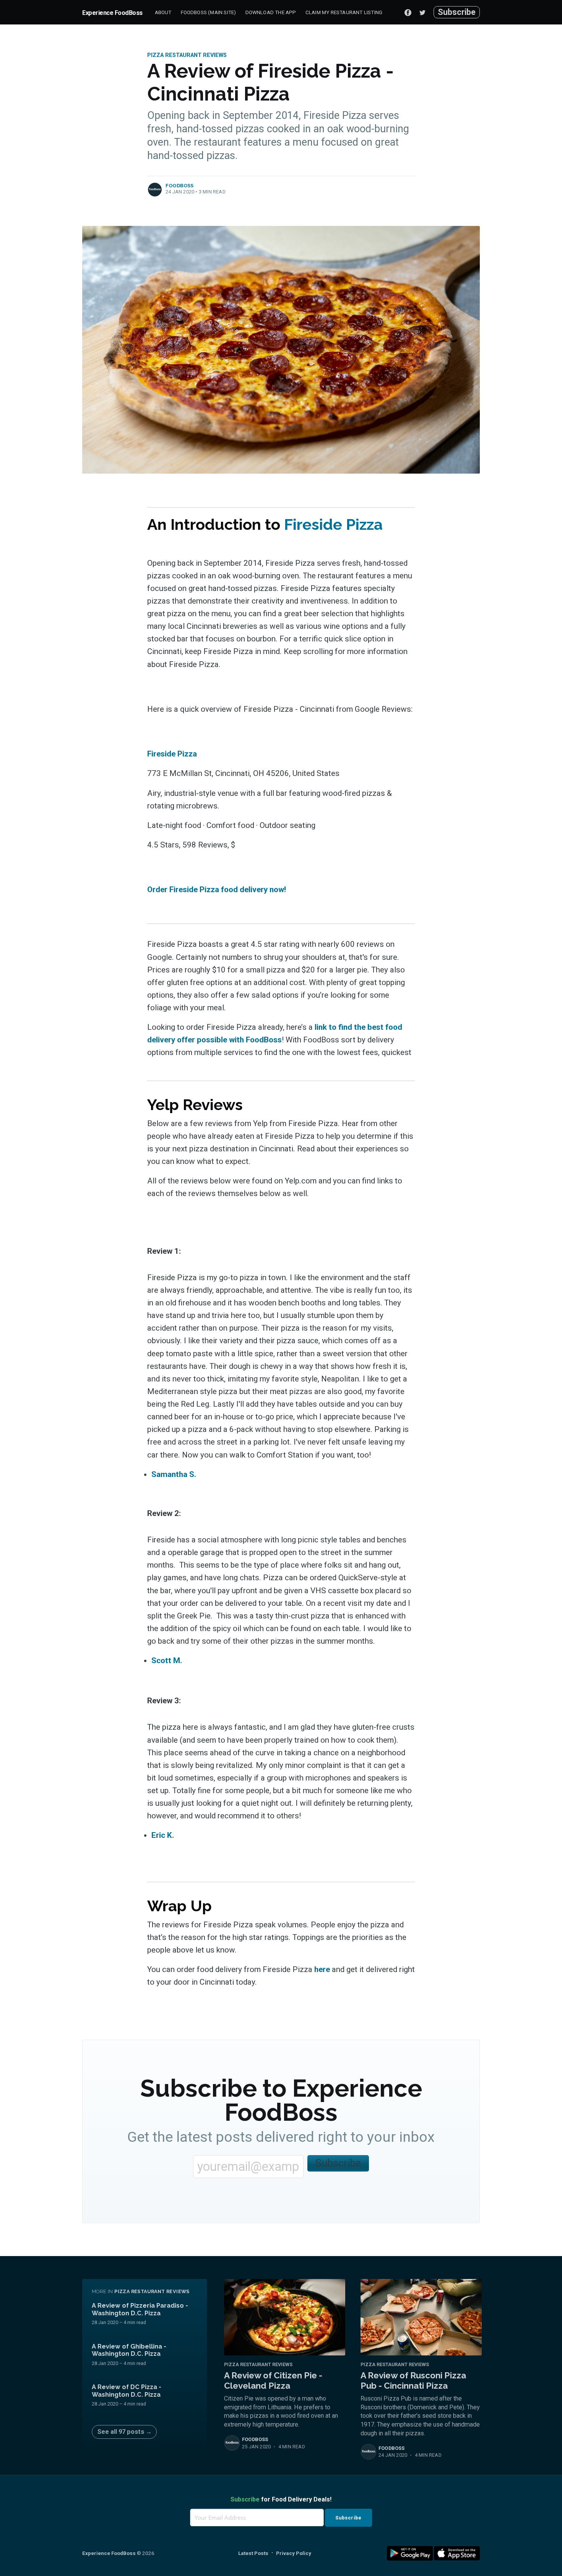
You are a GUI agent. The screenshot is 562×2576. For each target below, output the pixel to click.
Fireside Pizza (333, 524)
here (322, 1969)
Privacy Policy (294, 2553)
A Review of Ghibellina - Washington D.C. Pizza (129, 2350)
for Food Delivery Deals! (281, 2499)
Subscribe (457, 12)
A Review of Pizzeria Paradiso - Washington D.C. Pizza (140, 2309)
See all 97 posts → (125, 2432)
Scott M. (167, 1661)
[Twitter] (424, 12)
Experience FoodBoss (112, 13)
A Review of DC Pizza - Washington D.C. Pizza (127, 2391)
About (163, 12)
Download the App (271, 12)
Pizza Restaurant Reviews (187, 55)
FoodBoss (180, 186)
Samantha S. (174, 1474)
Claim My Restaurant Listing (344, 12)
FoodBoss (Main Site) (209, 12)
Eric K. (163, 1835)
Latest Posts (253, 2553)
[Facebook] (408, 12)
